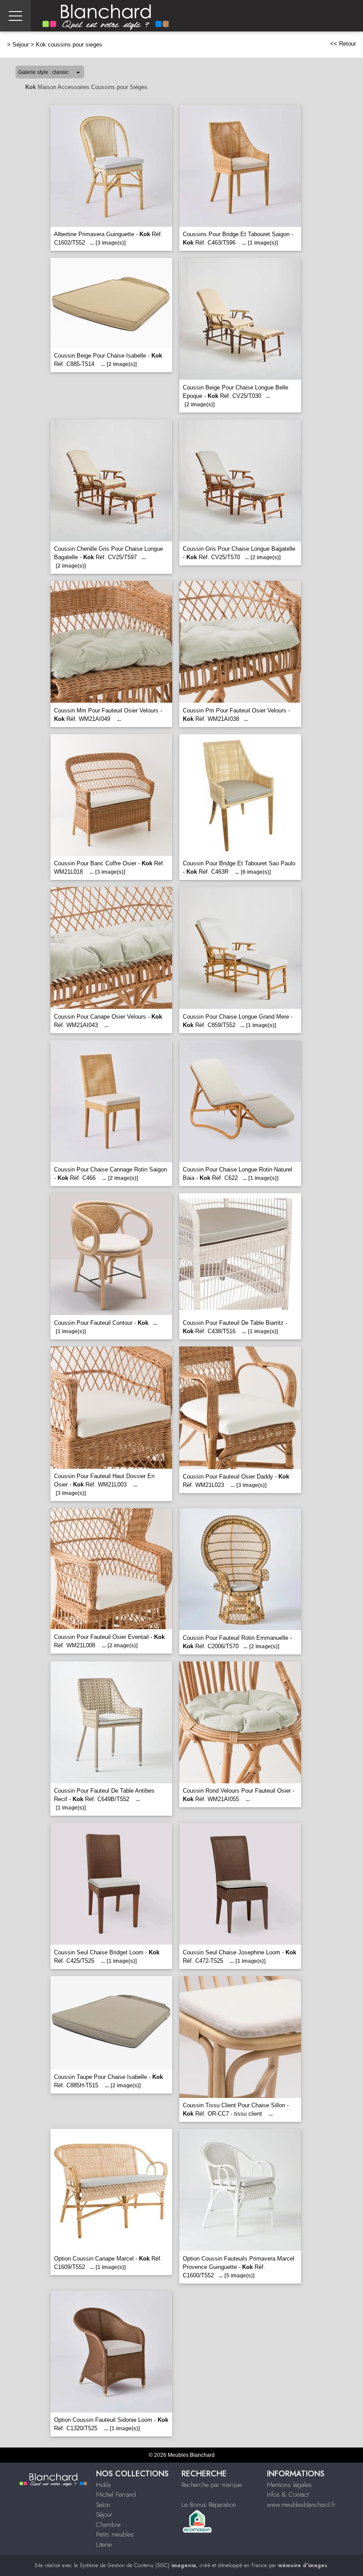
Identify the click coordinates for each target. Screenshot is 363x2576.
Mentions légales (289, 2485)
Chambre (108, 2525)
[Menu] (15, 16)
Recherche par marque (212, 2485)
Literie (104, 2545)
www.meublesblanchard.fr (301, 2505)
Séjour (21, 45)
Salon (103, 2505)
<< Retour (343, 44)
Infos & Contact (288, 2494)
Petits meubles (115, 2534)
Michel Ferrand (116, 2494)
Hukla (103, 2485)
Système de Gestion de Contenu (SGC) (138, 2565)
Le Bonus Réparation (209, 2505)
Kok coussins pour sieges (69, 45)
